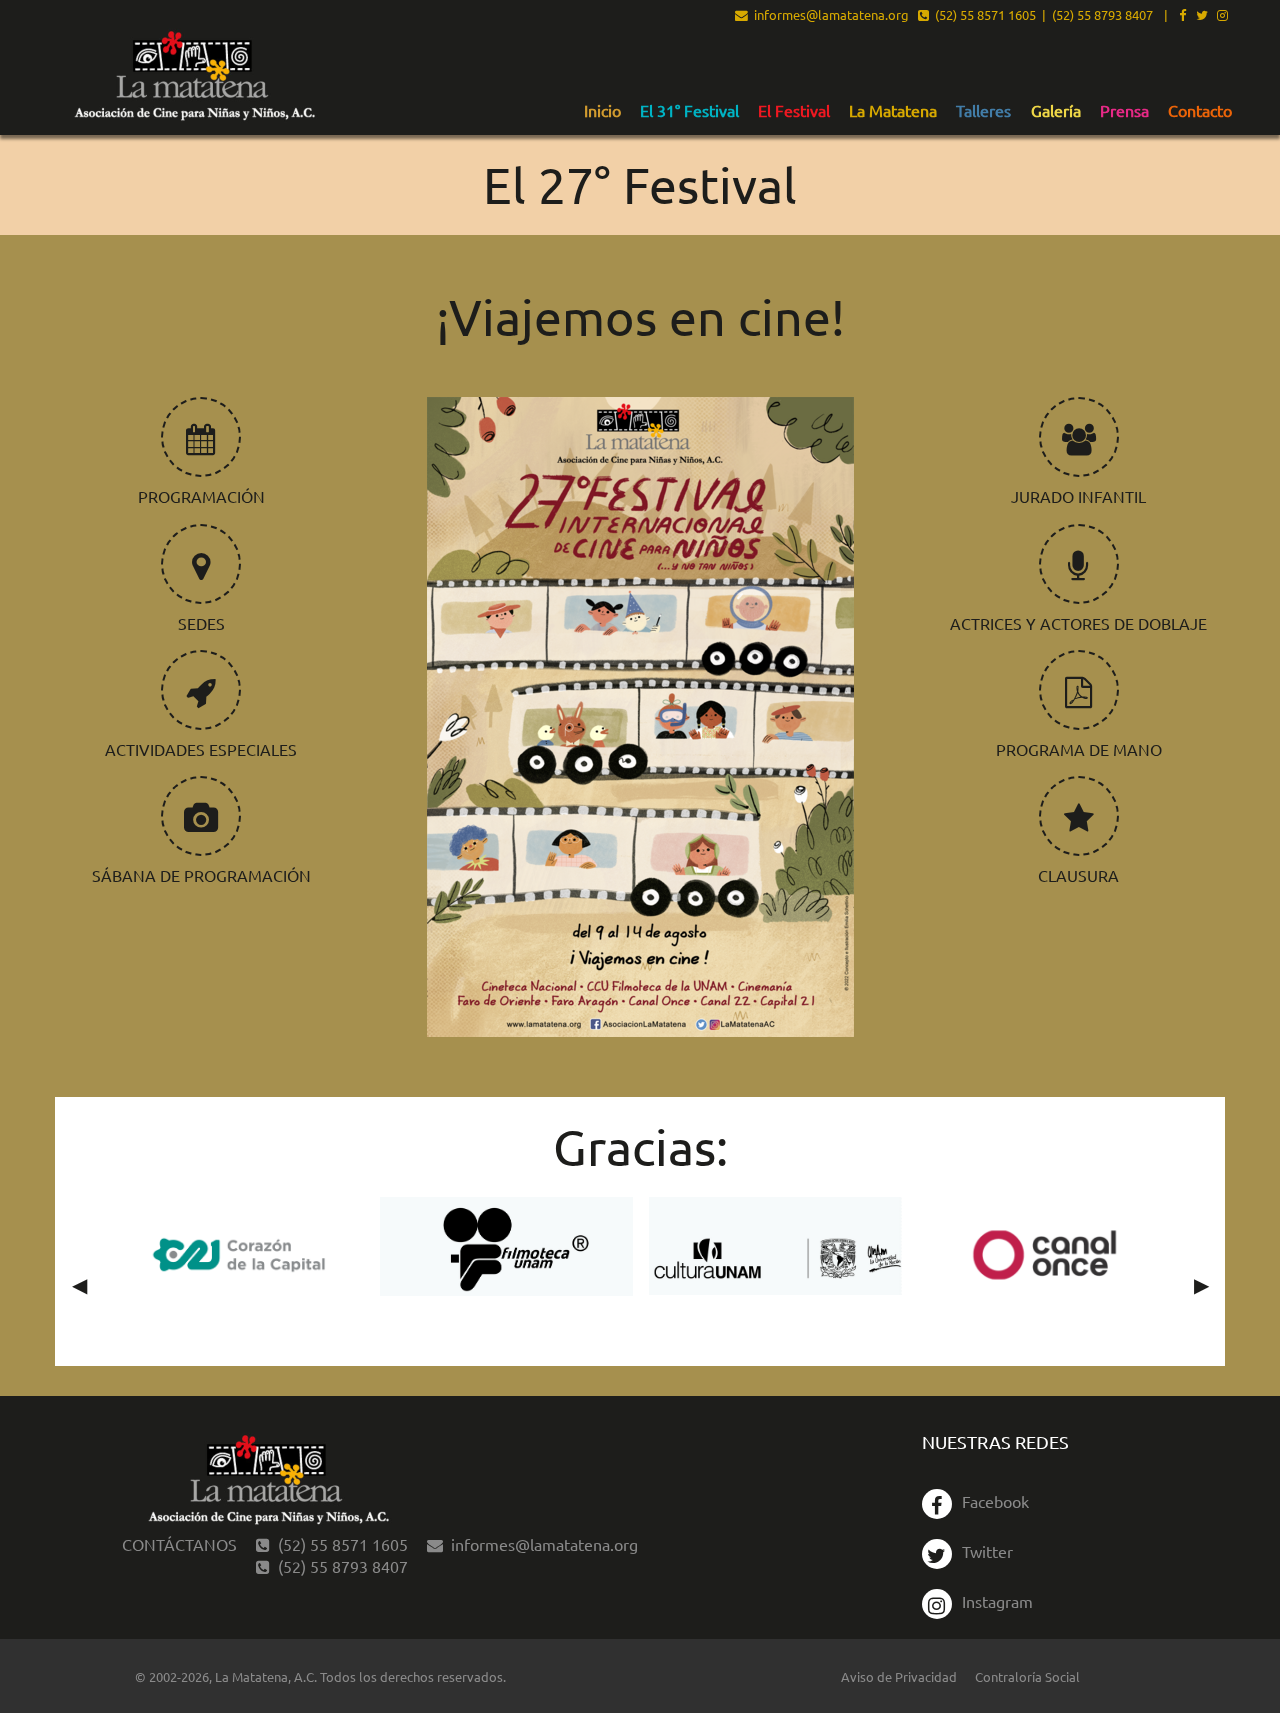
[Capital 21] (237, 1255)
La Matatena (893, 111)
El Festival (794, 111)
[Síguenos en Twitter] (1202, 16)
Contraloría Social (1027, 1676)
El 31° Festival (689, 111)
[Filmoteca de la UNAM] (506, 1246)
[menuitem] (602, 110)
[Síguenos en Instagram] (1222, 16)
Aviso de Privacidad (899, 1676)
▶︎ (1209, 1283)
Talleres (983, 111)
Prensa (1124, 111)
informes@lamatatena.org (828, 16)
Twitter (987, 1551)
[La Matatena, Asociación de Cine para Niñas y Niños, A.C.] (194, 76)
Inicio (602, 111)
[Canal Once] (1044, 1255)
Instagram (997, 1601)
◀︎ (87, 1283)
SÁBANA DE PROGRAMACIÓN (201, 875)
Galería (1056, 111)
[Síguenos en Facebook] (1182, 16)
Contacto (1200, 111)
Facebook (995, 1501)
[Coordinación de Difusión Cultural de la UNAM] (775, 1246)
